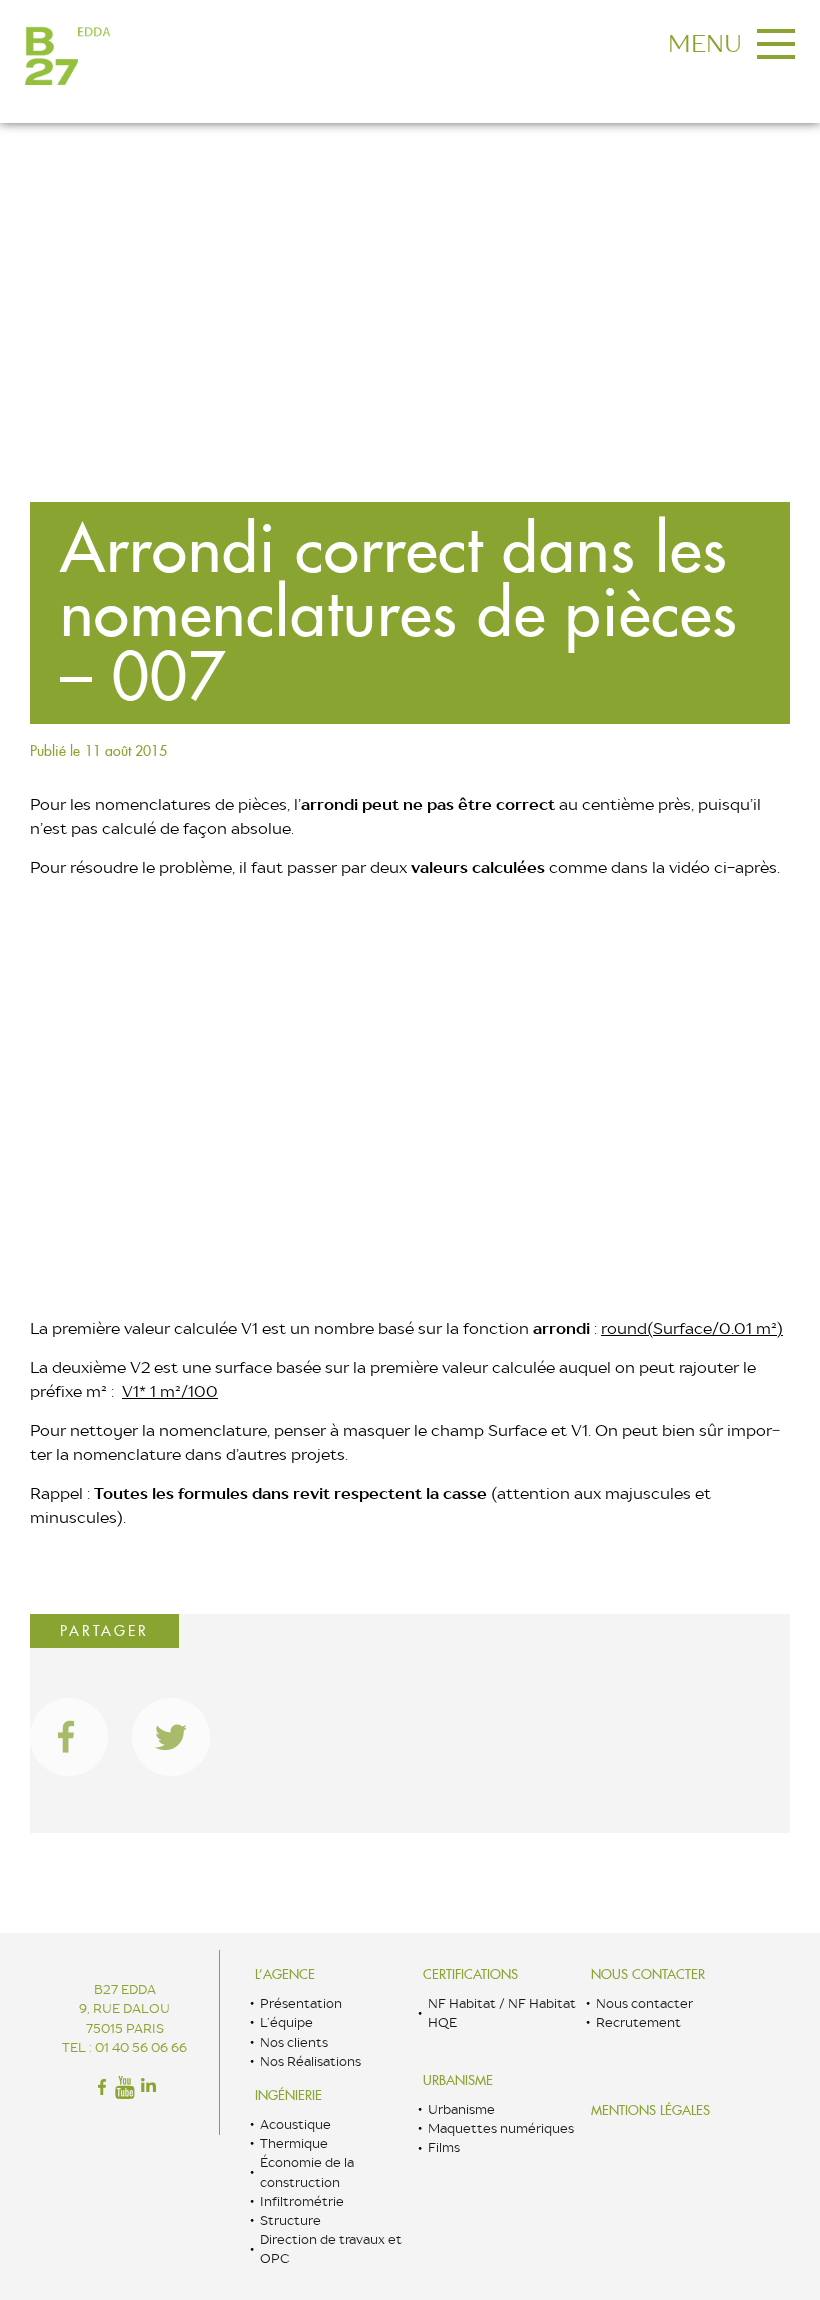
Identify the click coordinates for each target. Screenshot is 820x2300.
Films (444, 2147)
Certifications (470, 1974)
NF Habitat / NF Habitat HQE (502, 2013)
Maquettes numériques (501, 2128)
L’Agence (285, 1974)
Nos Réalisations (310, 2061)
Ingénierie (288, 2095)
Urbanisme (458, 2080)
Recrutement (638, 2022)
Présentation (301, 2003)
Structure (290, 2220)
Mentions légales (650, 2110)
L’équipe (286, 2022)
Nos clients (294, 2042)
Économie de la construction (307, 2172)
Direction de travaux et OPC (331, 2249)
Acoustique (295, 2124)
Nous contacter (648, 1974)
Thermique (294, 2143)
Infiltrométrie (302, 2201)
